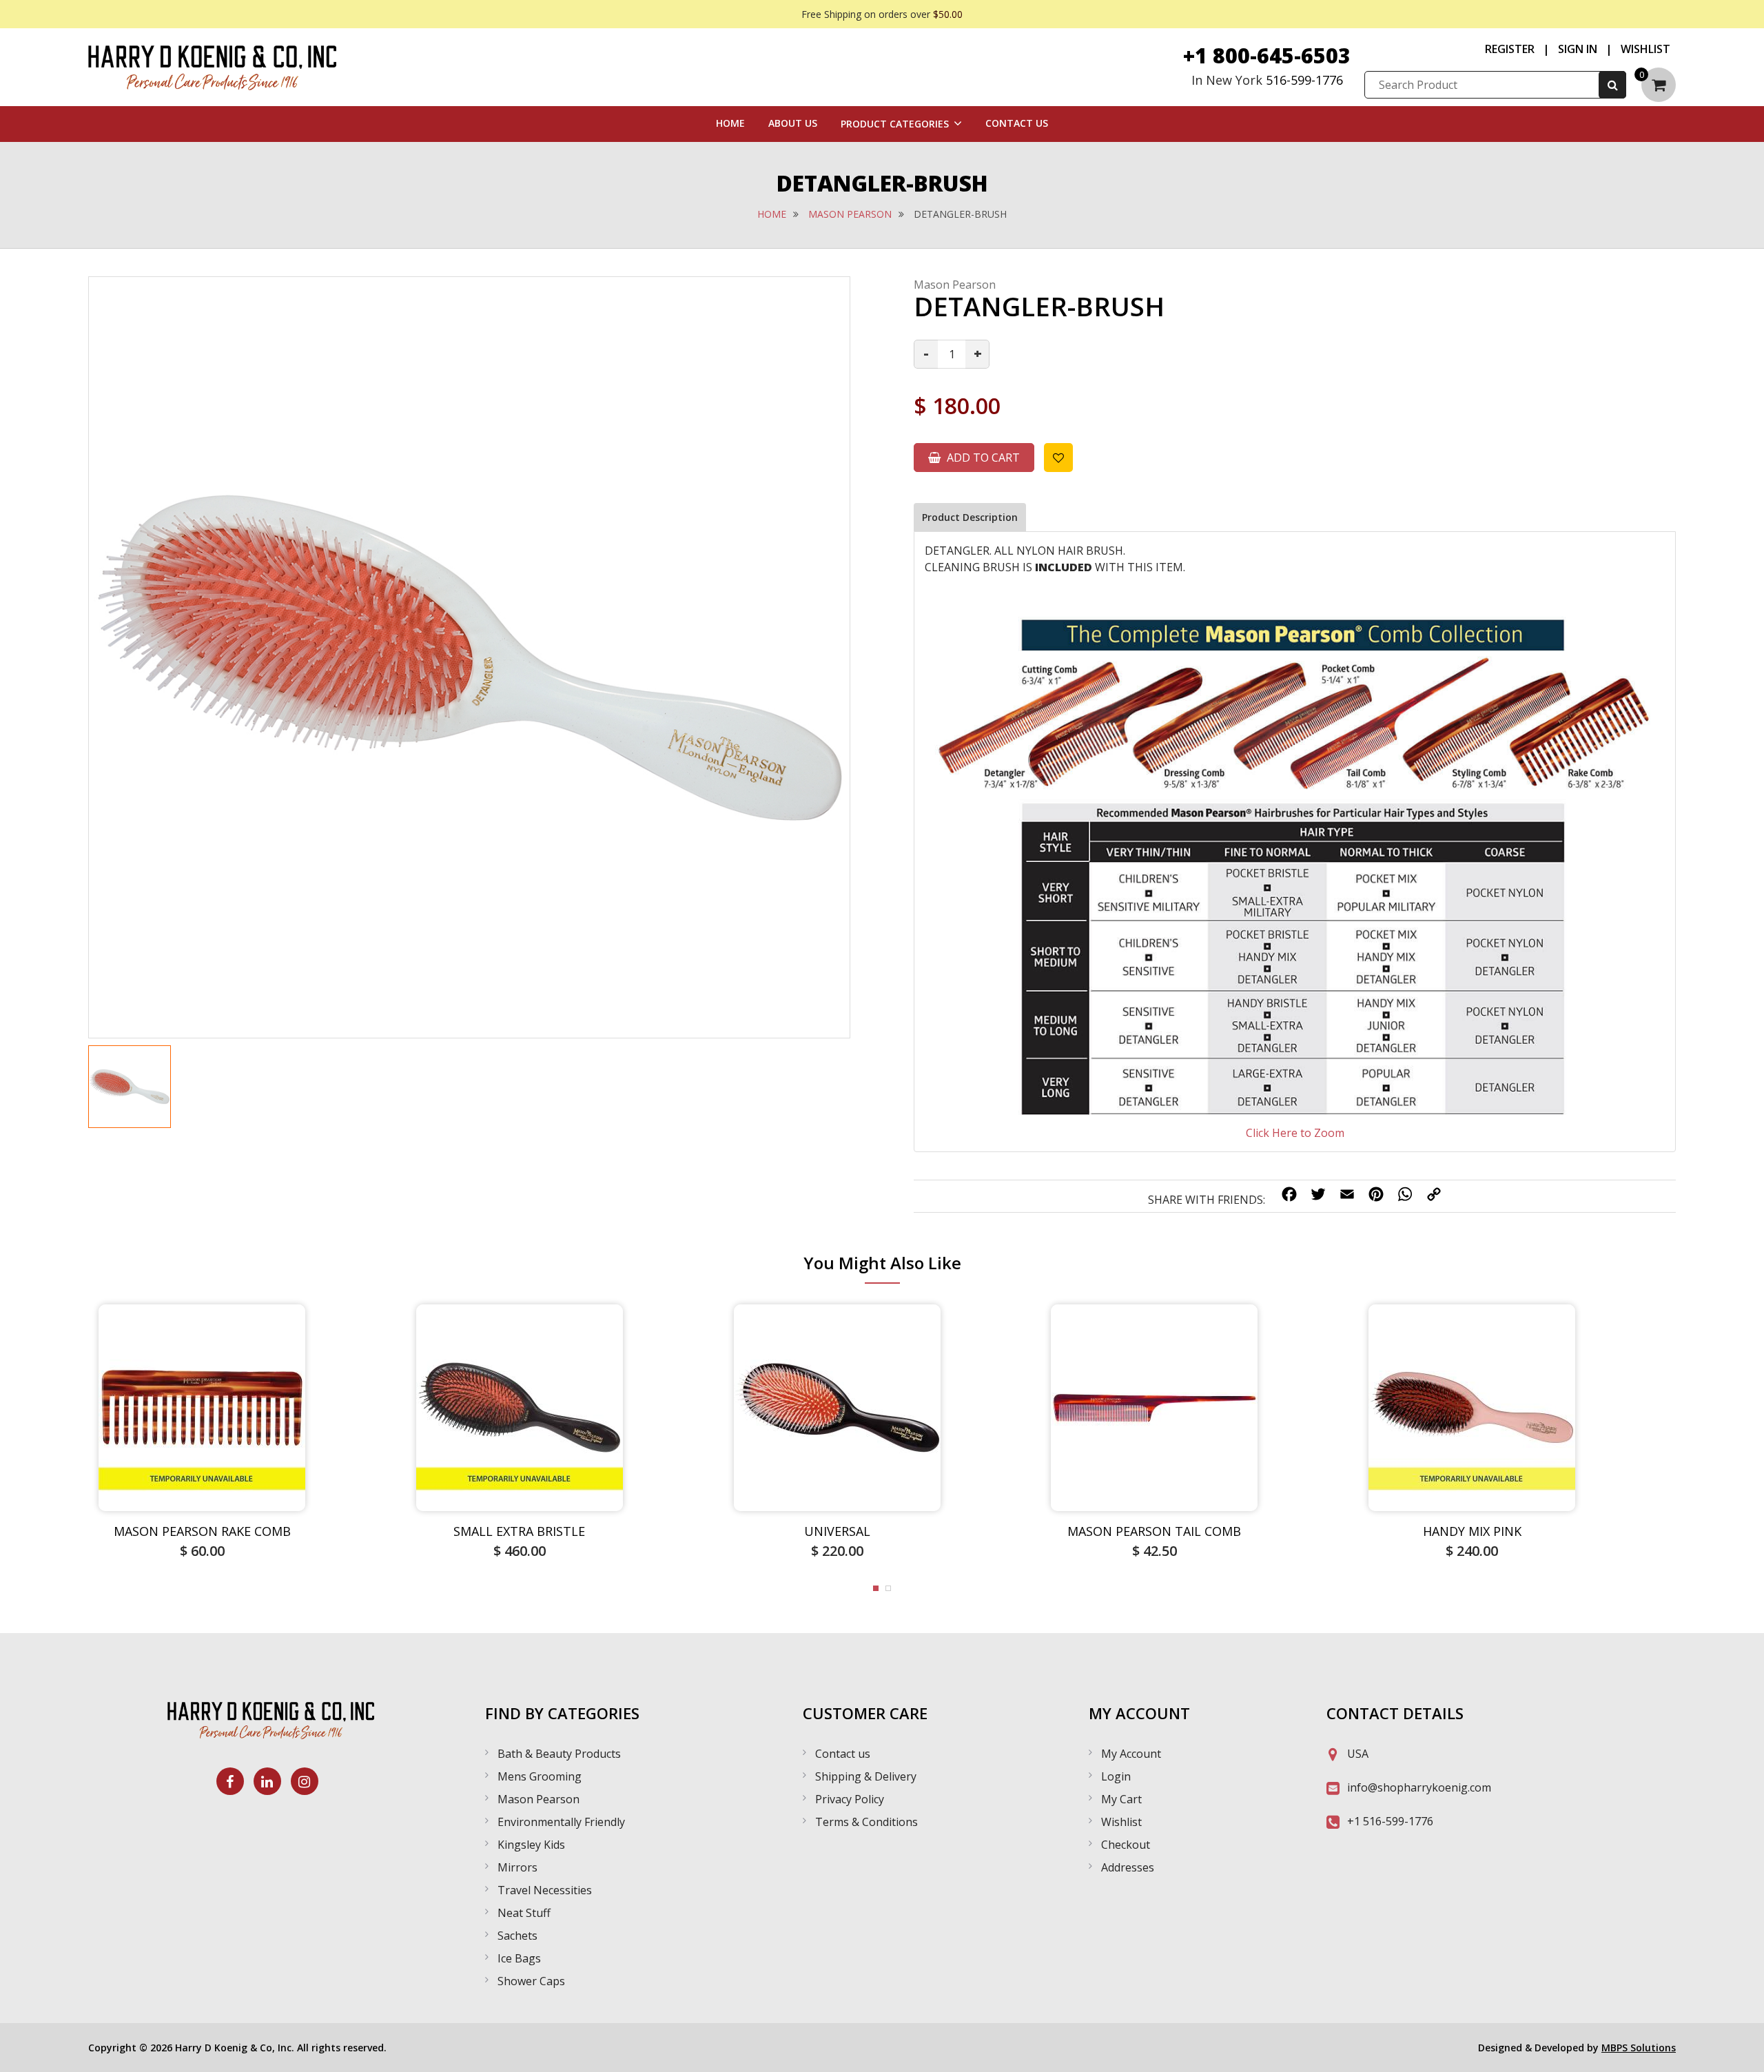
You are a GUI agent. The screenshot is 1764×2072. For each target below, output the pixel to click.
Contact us (843, 1754)
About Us (793, 123)
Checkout (1126, 1845)
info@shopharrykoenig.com (1419, 1787)
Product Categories (895, 124)
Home (730, 123)
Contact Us (1017, 123)
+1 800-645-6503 (1267, 55)
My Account (1131, 1754)
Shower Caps (531, 1981)
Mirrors (517, 1867)
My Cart (1121, 1799)
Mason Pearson (850, 214)
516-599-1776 (1304, 80)
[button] (876, 1588)
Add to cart (982, 458)
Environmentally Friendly (561, 1822)
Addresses (1128, 1867)
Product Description (970, 517)
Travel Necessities (545, 1890)
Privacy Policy (850, 1799)
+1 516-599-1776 (1390, 1821)
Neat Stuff (524, 1913)
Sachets (517, 1936)
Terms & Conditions (866, 1822)
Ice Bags (519, 1958)
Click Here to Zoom (1295, 1133)
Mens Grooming (540, 1776)
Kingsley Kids (531, 1845)
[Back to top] (1740, 2048)
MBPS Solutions (1639, 2048)
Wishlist (1645, 49)
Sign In (1578, 49)
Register (1510, 49)
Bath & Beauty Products (559, 1754)
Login (1116, 1776)
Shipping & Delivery (866, 1776)
